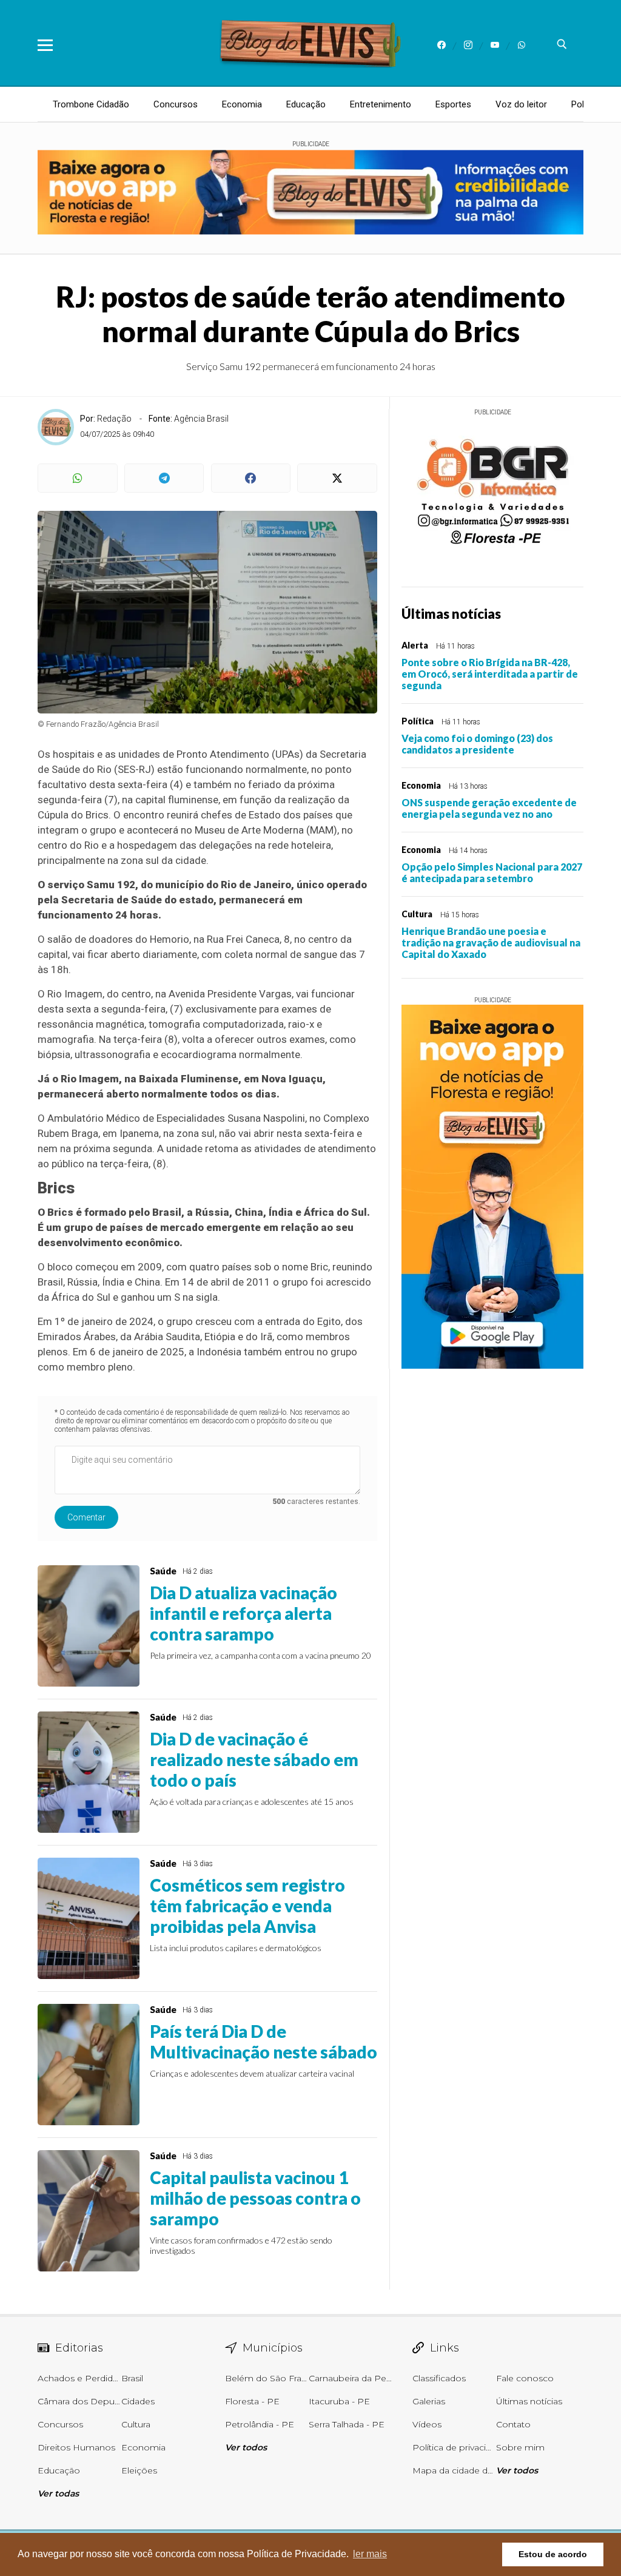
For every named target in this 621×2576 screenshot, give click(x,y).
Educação (306, 104)
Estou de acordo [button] (553, 2554)
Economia (242, 104)
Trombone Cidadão (91, 104)
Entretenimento (381, 104)
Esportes (453, 104)
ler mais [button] (370, 2554)
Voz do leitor (521, 104)
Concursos (176, 104)
